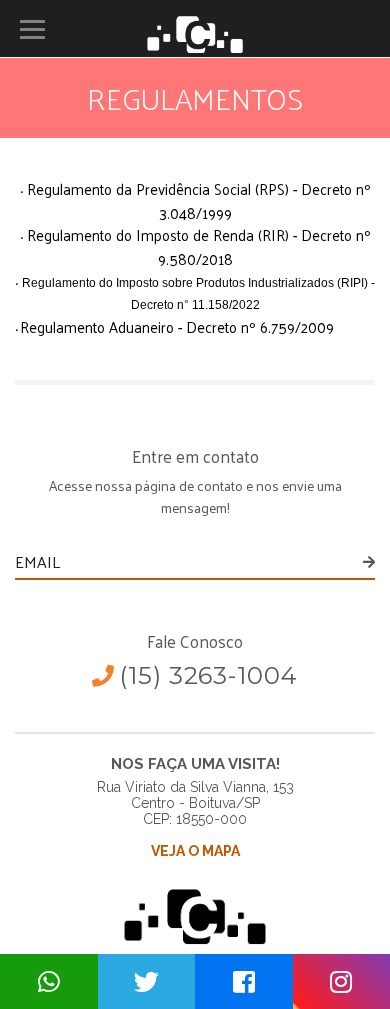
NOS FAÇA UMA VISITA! (195, 764)
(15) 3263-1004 (209, 675)
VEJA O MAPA (195, 851)
